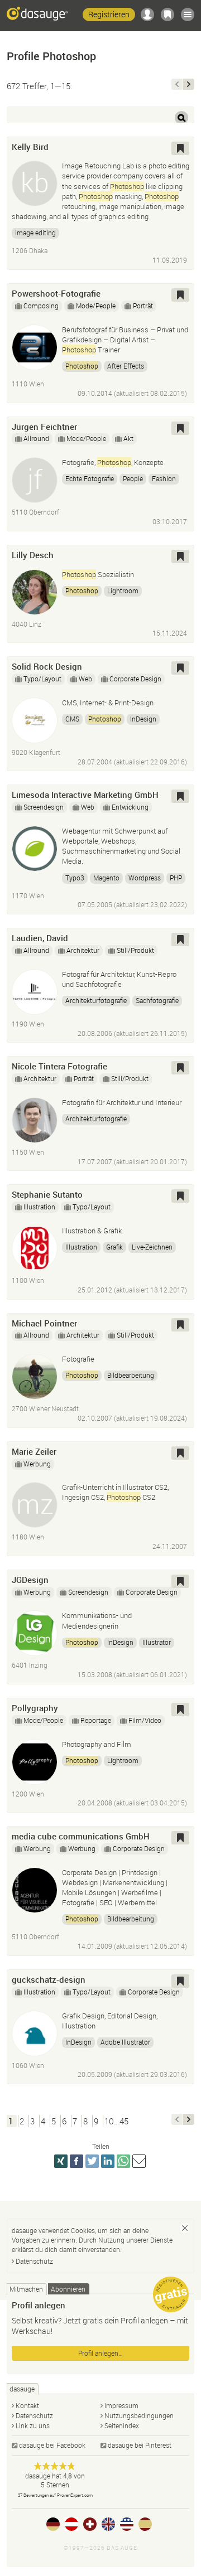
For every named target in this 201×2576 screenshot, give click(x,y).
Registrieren (109, 14)
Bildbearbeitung (131, 1375)
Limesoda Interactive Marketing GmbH (85, 795)
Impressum (121, 2405)
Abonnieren (68, 2289)
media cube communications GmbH (81, 1836)
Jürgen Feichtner (44, 427)
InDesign (143, 719)
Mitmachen (26, 2289)
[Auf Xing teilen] (61, 2161)
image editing (35, 233)
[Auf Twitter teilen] (92, 2161)
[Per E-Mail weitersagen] (139, 2161)
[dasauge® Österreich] (71, 2524)
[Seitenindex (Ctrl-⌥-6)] (188, 14)
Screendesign (44, 807)
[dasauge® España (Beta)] (145, 2524)
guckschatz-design (49, 1979)
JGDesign (30, 1580)
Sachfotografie (157, 1000)
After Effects (126, 366)
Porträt (143, 306)
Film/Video (145, 1720)
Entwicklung (130, 807)
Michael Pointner (44, 1323)
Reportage (96, 1720)
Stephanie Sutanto (47, 1194)
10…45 (116, 2121)
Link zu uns (33, 2425)
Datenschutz (34, 2261)
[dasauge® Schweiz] (90, 2524)
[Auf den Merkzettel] (180, 148)
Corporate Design (135, 679)
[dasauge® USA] (127, 2524)
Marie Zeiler (34, 1451)
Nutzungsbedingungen (139, 2415)
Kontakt (27, 2405)
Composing (41, 306)
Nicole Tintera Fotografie (59, 1066)
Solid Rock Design (47, 666)
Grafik (114, 1247)
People (133, 478)
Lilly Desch (33, 555)
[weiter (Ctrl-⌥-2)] (189, 84)
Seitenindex (122, 2425)
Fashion (164, 478)
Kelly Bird (30, 147)
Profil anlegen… (100, 2353)
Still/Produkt (135, 950)
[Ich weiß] (185, 2228)
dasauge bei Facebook (52, 2445)
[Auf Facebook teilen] (76, 2161)
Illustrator (157, 1642)
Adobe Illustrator (125, 2042)
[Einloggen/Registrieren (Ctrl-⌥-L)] (147, 14)
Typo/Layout (42, 679)
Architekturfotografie (96, 1000)
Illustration (39, 1207)
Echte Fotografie (90, 478)
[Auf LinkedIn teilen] (108, 2161)
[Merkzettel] (167, 14)
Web (85, 679)
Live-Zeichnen (152, 1247)
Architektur (83, 950)
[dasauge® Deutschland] (53, 2524)
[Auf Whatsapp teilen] (123, 2161)
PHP (176, 878)
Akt (128, 438)
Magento (106, 878)
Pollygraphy (35, 1708)
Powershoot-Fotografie (56, 293)
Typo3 (75, 878)
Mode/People (96, 306)
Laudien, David (40, 938)
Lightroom (123, 590)
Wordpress (145, 878)
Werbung (37, 1464)
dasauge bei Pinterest (140, 2445)
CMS (72, 719)
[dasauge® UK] (108, 2524)
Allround (36, 438)
